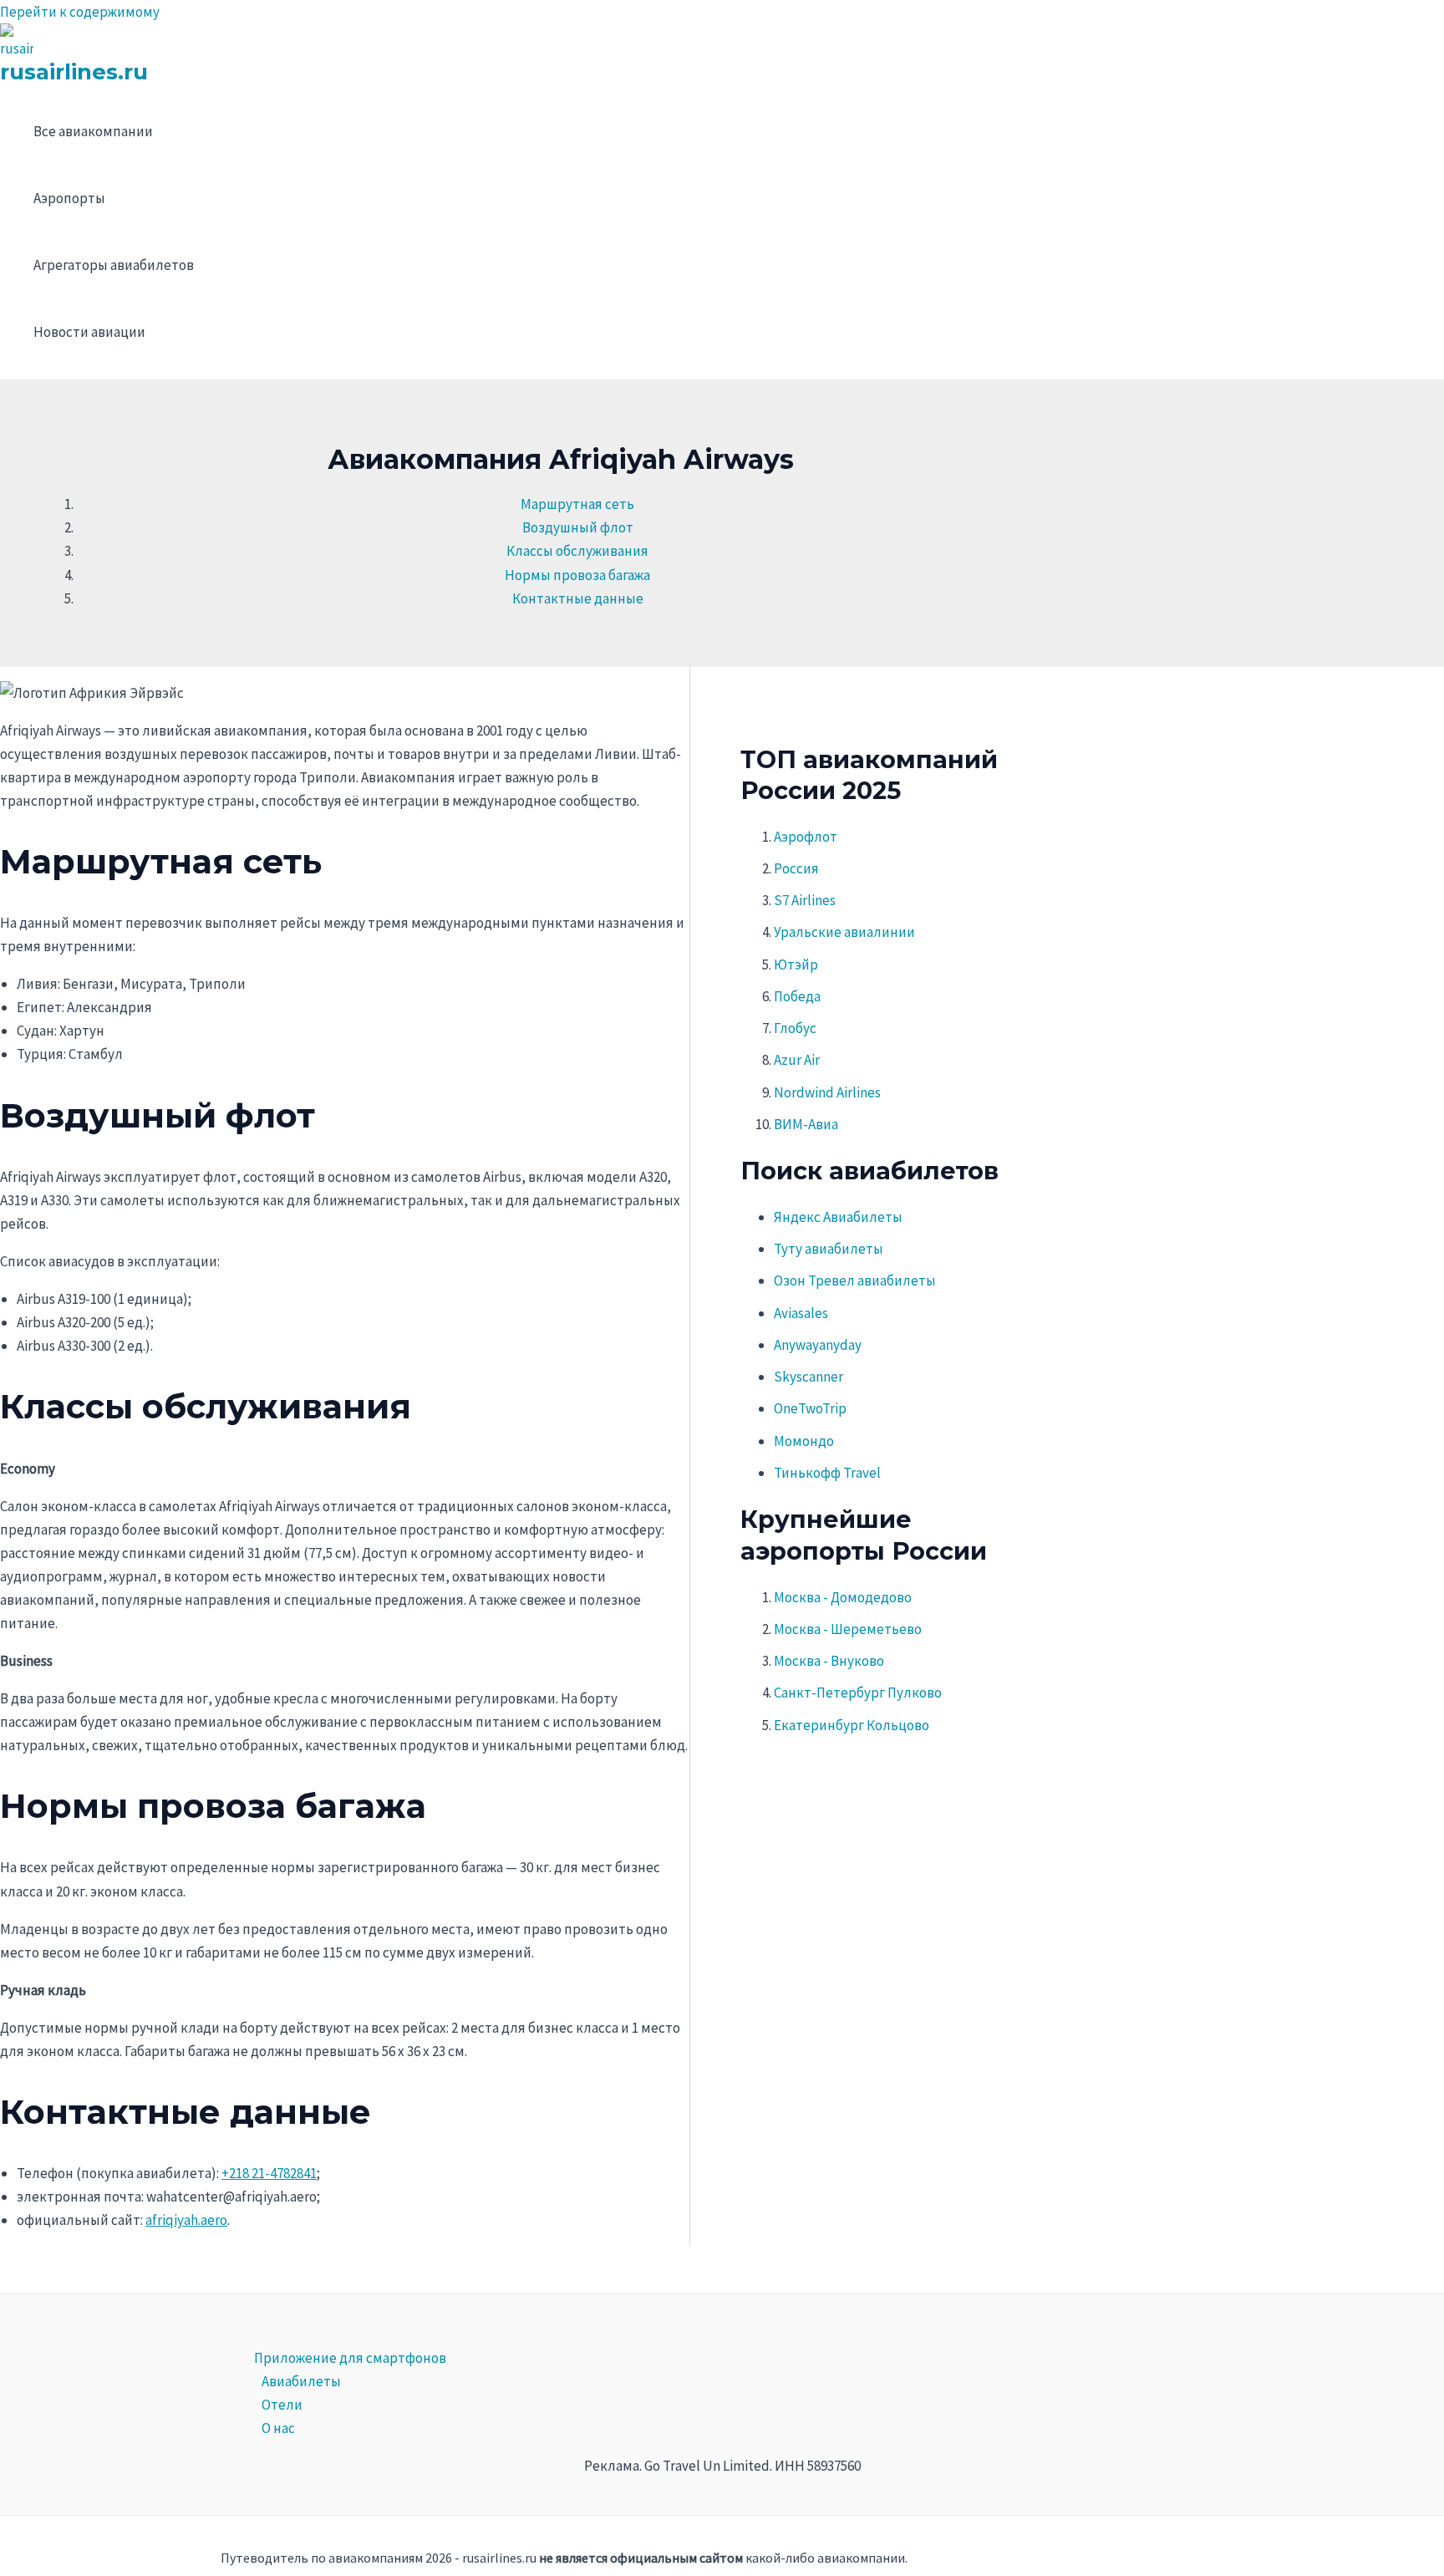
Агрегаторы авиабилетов (114, 265)
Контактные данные (578, 598)
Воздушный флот (578, 527)
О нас (278, 2428)
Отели (282, 2405)
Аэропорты (69, 198)
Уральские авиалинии (844, 932)
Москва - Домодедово (843, 1597)
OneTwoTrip (810, 1408)
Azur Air (797, 1060)
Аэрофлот (806, 837)
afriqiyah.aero (186, 2220)
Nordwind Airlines (827, 1092)
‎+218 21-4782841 (269, 2173)
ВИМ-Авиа (806, 1124)
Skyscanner (808, 1377)
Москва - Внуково (829, 1661)
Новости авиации (89, 332)
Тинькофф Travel (827, 1473)
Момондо (804, 1441)
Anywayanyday (818, 1345)
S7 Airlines (805, 900)
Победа (797, 996)
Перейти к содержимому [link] (80, 12)
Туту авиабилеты (829, 1249)
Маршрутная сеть (577, 504)
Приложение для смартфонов (350, 2358)
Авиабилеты (301, 2381)
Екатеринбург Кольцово (852, 1725)
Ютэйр (796, 965)
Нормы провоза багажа (577, 575)
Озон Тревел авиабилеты (855, 1280)
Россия (796, 868)
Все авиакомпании (93, 131)
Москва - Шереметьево (848, 1629)
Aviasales (801, 1313)
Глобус (795, 1028)
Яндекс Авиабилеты (838, 1217)
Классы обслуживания (577, 551)
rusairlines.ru (74, 72)
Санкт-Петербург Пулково (858, 1693)
